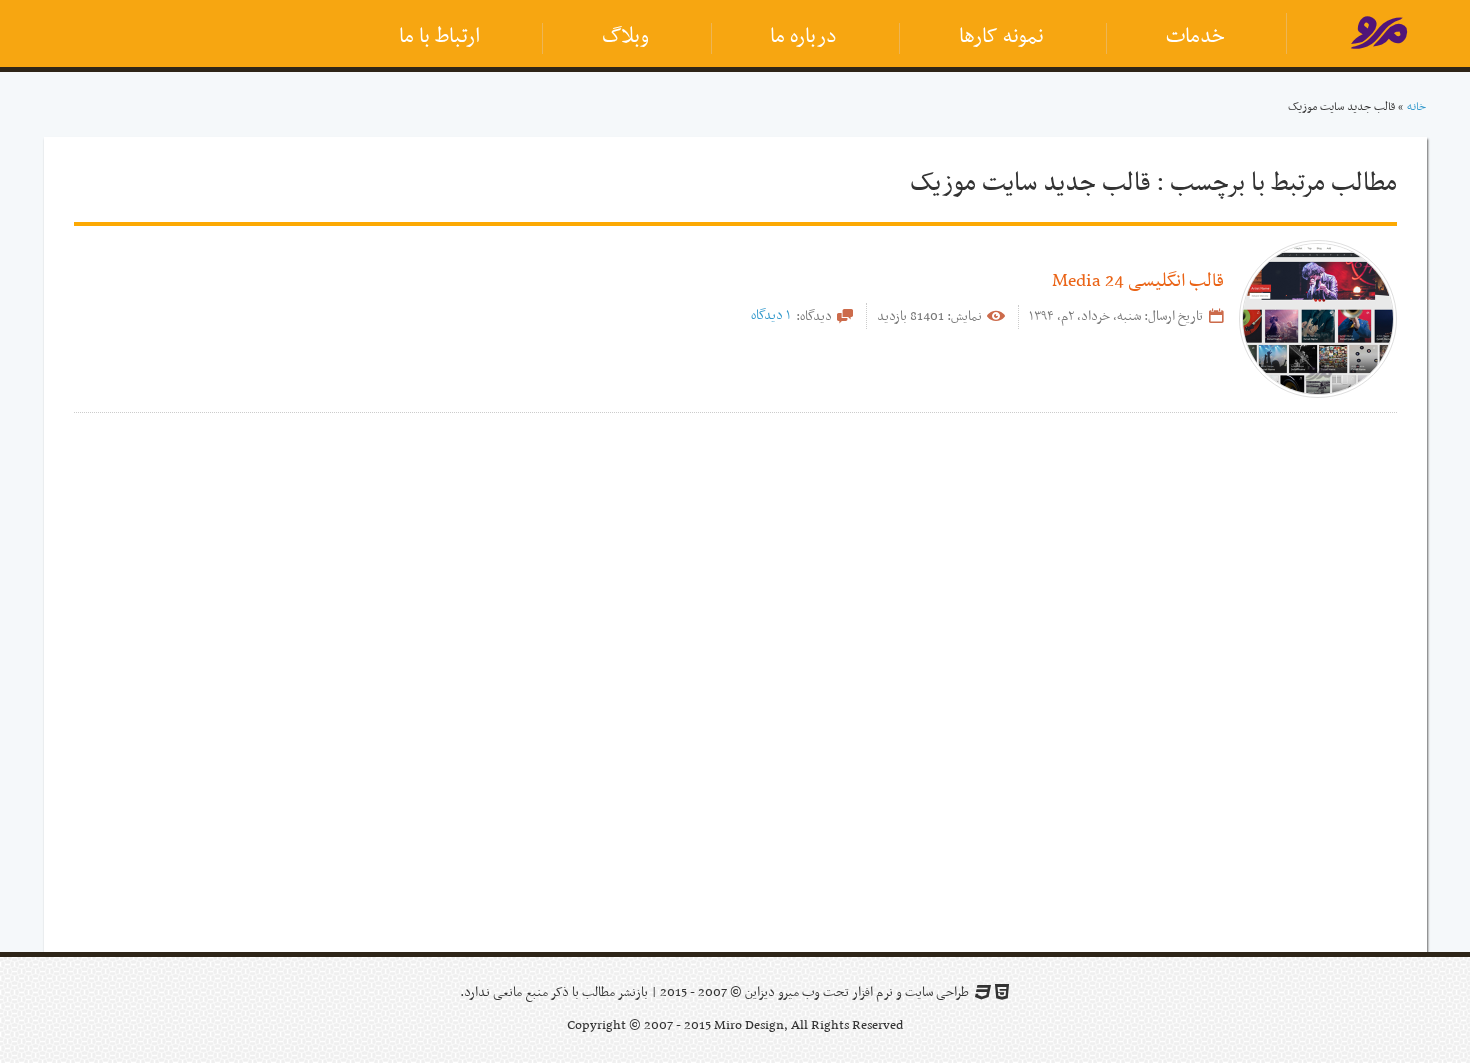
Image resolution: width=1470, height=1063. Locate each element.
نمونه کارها (1001, 37)
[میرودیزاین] (1378, 37)
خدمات (1195, 37)
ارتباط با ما (439, 37)
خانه (1416, 107)
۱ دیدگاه (771, 315)
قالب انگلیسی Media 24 (1138, 281)
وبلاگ (625, 37)
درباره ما (803, 37)
